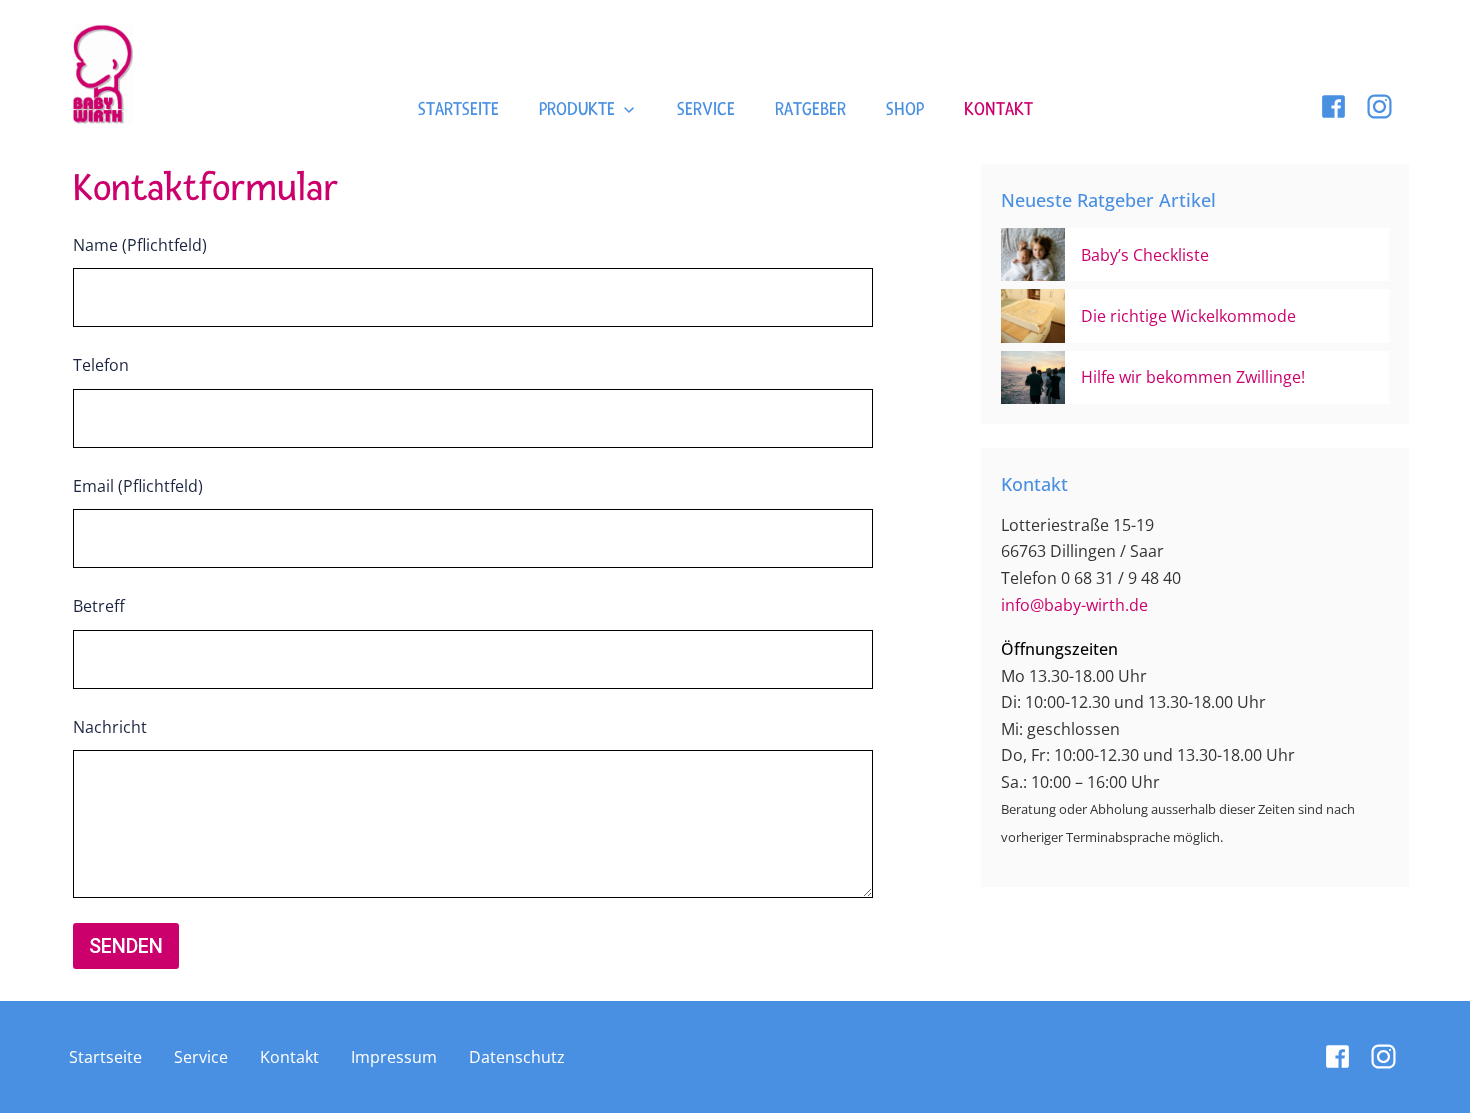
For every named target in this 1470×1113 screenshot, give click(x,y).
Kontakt (998, 109)
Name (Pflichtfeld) (140, 245)
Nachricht (110, 727)
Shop (905, 109)
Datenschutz (517, 1057)
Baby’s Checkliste (1145, 255)
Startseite (458, 109)
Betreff (99, 606)
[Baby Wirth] (103, 74)
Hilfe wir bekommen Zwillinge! (1193, 377)
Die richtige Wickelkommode (1188, 316)
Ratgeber (810, 109)
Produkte (577, 109)
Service (706, 109)
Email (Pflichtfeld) (138, 486)
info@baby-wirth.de (1074, 605)
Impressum (394, 1057)
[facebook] (1333, 106)
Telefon (101, 365)
